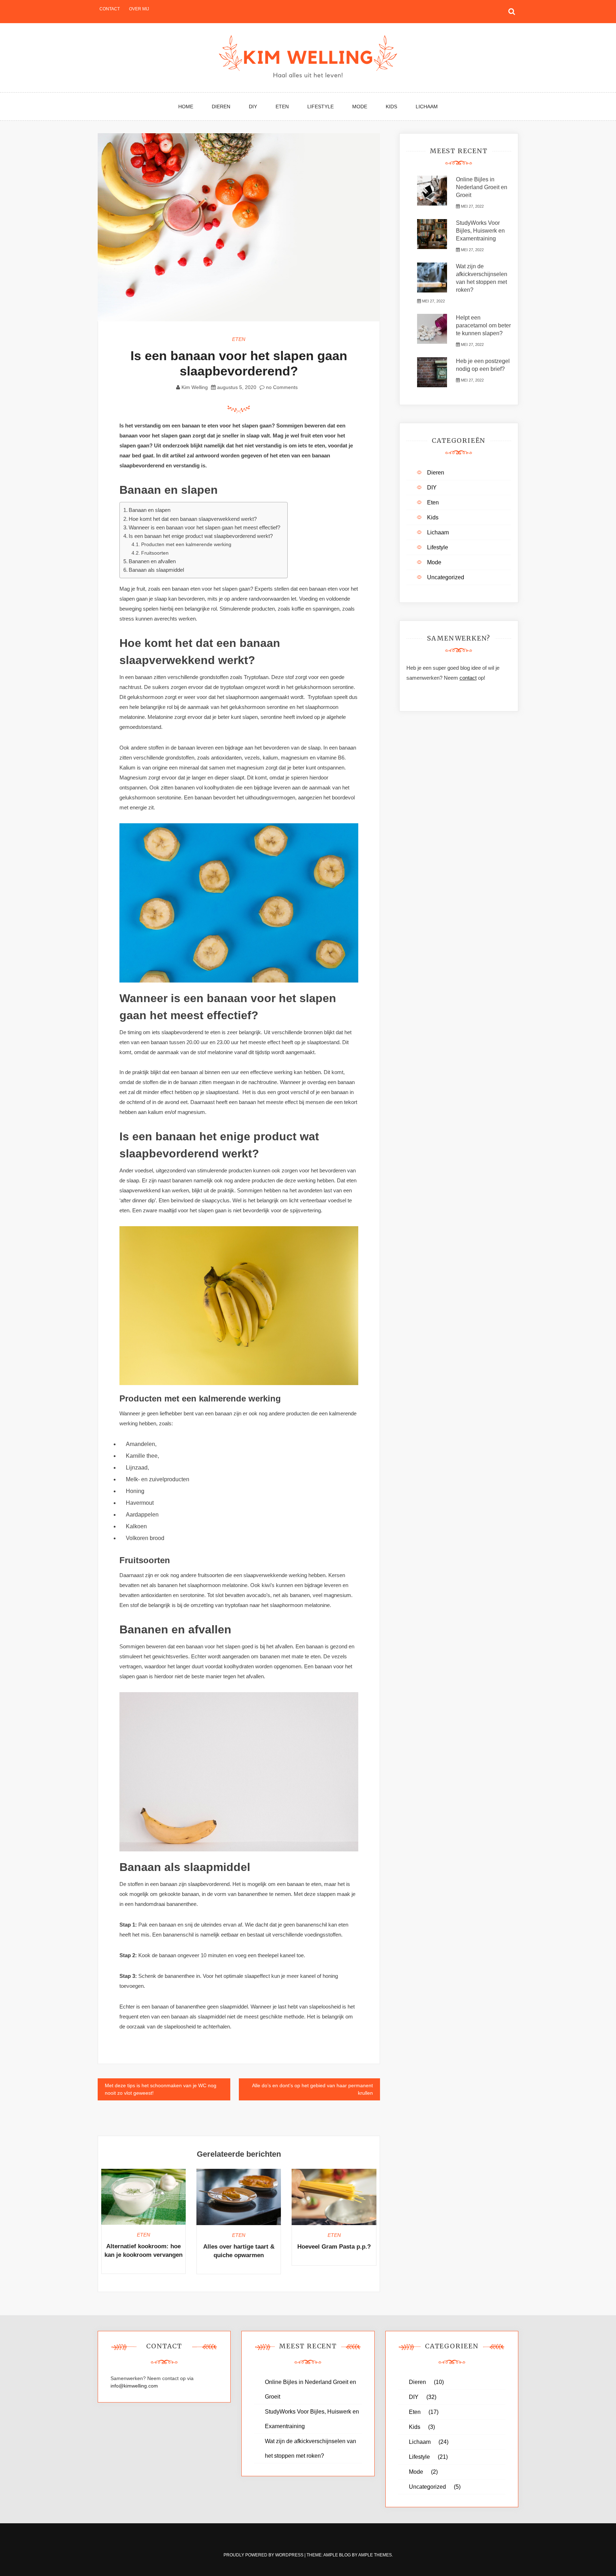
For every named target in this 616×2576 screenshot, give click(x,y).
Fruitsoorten (155, 553)
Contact (110, 9)
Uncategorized (446, 577)
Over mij (139, 9)
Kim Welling (195, 387)
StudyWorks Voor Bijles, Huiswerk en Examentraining (480, 231)
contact (468, 678)
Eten (282, 107)
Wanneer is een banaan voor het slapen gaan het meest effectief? (204, 527)
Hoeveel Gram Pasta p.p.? (334, 2247)
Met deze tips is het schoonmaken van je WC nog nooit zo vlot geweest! (161, 2089)
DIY (253, 107)
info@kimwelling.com (134, 2386)
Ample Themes (375, 2555)
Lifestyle (320, 107)
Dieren (221, 107)
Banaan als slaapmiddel (156, 570)
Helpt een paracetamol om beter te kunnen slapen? (483, 325)
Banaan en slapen (150, 510)
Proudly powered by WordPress (264, 2555)
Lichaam (427, 107)
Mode (360, 107)
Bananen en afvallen (152, 561)
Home (186, 107)
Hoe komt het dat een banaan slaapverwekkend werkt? (193, 519)
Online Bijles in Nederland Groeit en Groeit (482, 187)
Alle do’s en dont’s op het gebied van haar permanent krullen (312, 2089)
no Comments (281, 387)
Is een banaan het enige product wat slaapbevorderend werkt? (201, 536)
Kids (391, 107)
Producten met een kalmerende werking (186, 544)
